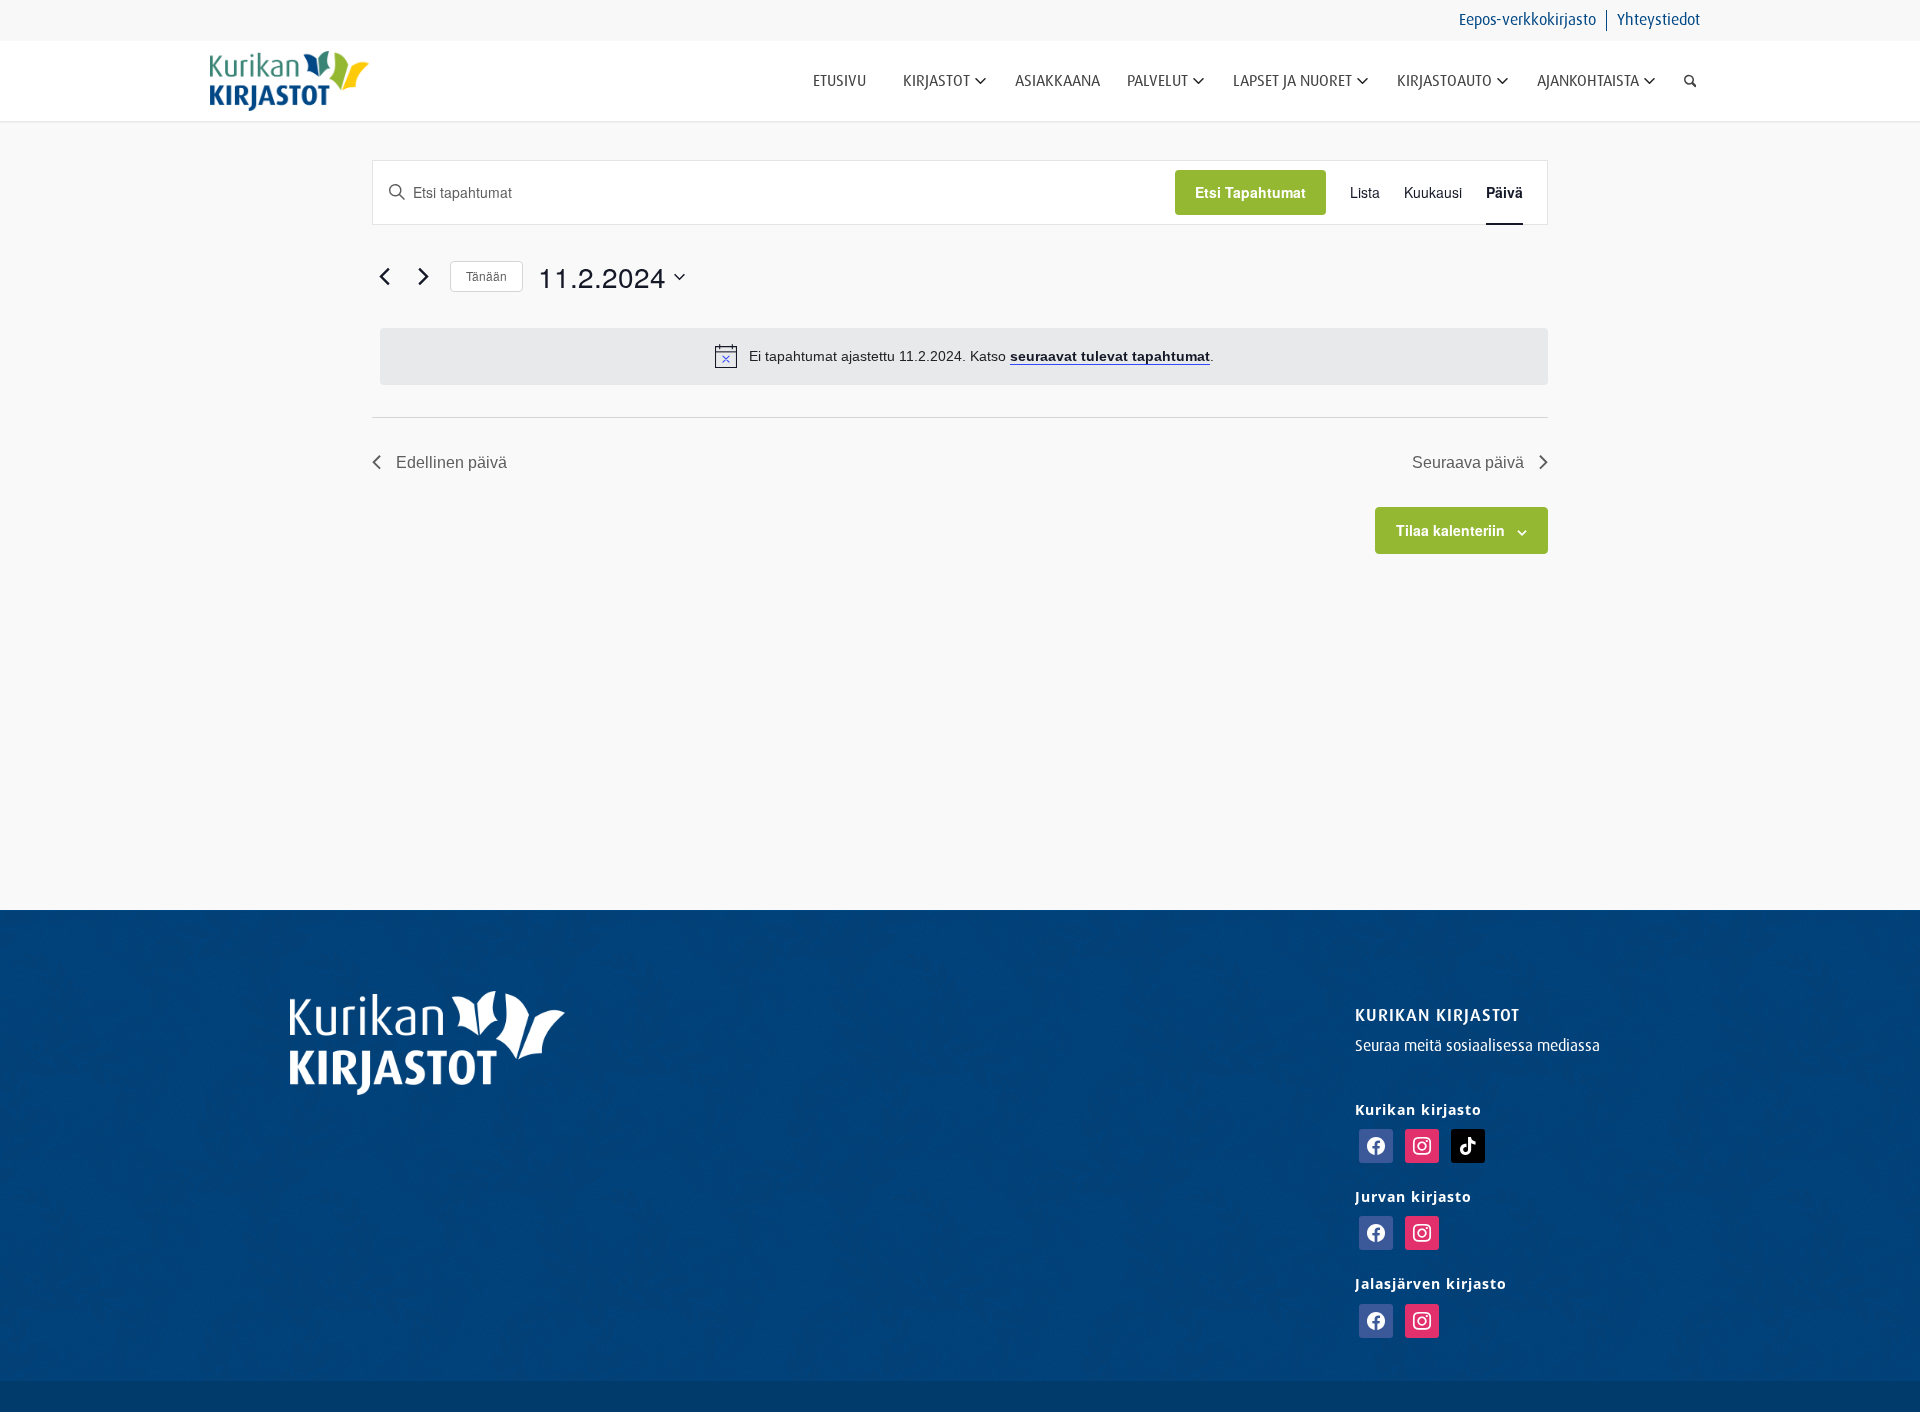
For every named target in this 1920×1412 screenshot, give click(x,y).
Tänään (486, 275)
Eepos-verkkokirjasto (1527, 19)
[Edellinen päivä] (384, 277)
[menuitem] (1528, 20)
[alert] (964, 356)
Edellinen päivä (451, 462)
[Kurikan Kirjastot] (289, 81)
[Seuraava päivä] (423, 277)
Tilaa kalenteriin (1450, 530)
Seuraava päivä (1468, 462)
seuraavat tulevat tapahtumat (1110, 356)
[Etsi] (1690, 81)
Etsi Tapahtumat (1250, 192)
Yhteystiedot (1658, 19)
